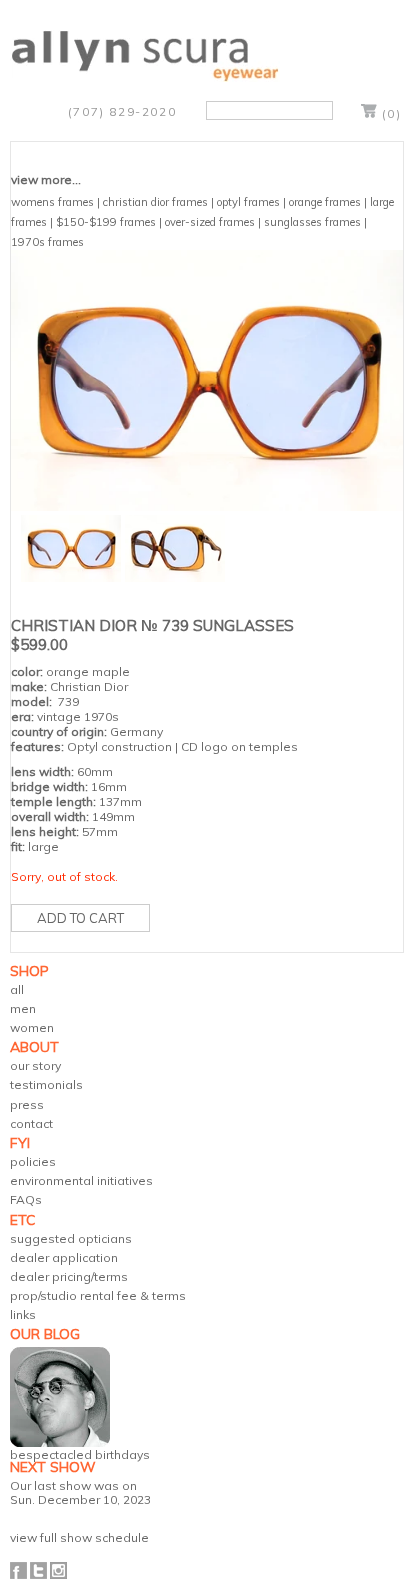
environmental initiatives (81, 1180)
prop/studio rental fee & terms (98, 1295)
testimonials (46, 1084)
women (32, 1027)
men (23, 1008)
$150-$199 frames (106, 222)
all (17, 989)
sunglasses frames (312, 222)
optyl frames (248, 202)
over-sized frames (210, 222)
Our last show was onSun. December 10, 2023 (80, 1492)
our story (35, 1065)
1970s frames (47, 242)
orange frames (325, 202)
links (23, 1314)
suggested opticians (71, 1238)
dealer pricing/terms (69, 1276)
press (27, 1104)
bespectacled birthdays (80, 1454)
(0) (392, 113)
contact (31, 1123)
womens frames (52, 202)
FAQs (26, 1199)
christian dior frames (155, 202)
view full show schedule (79, 1537)
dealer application (64, 1257)
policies (33, 1161)
